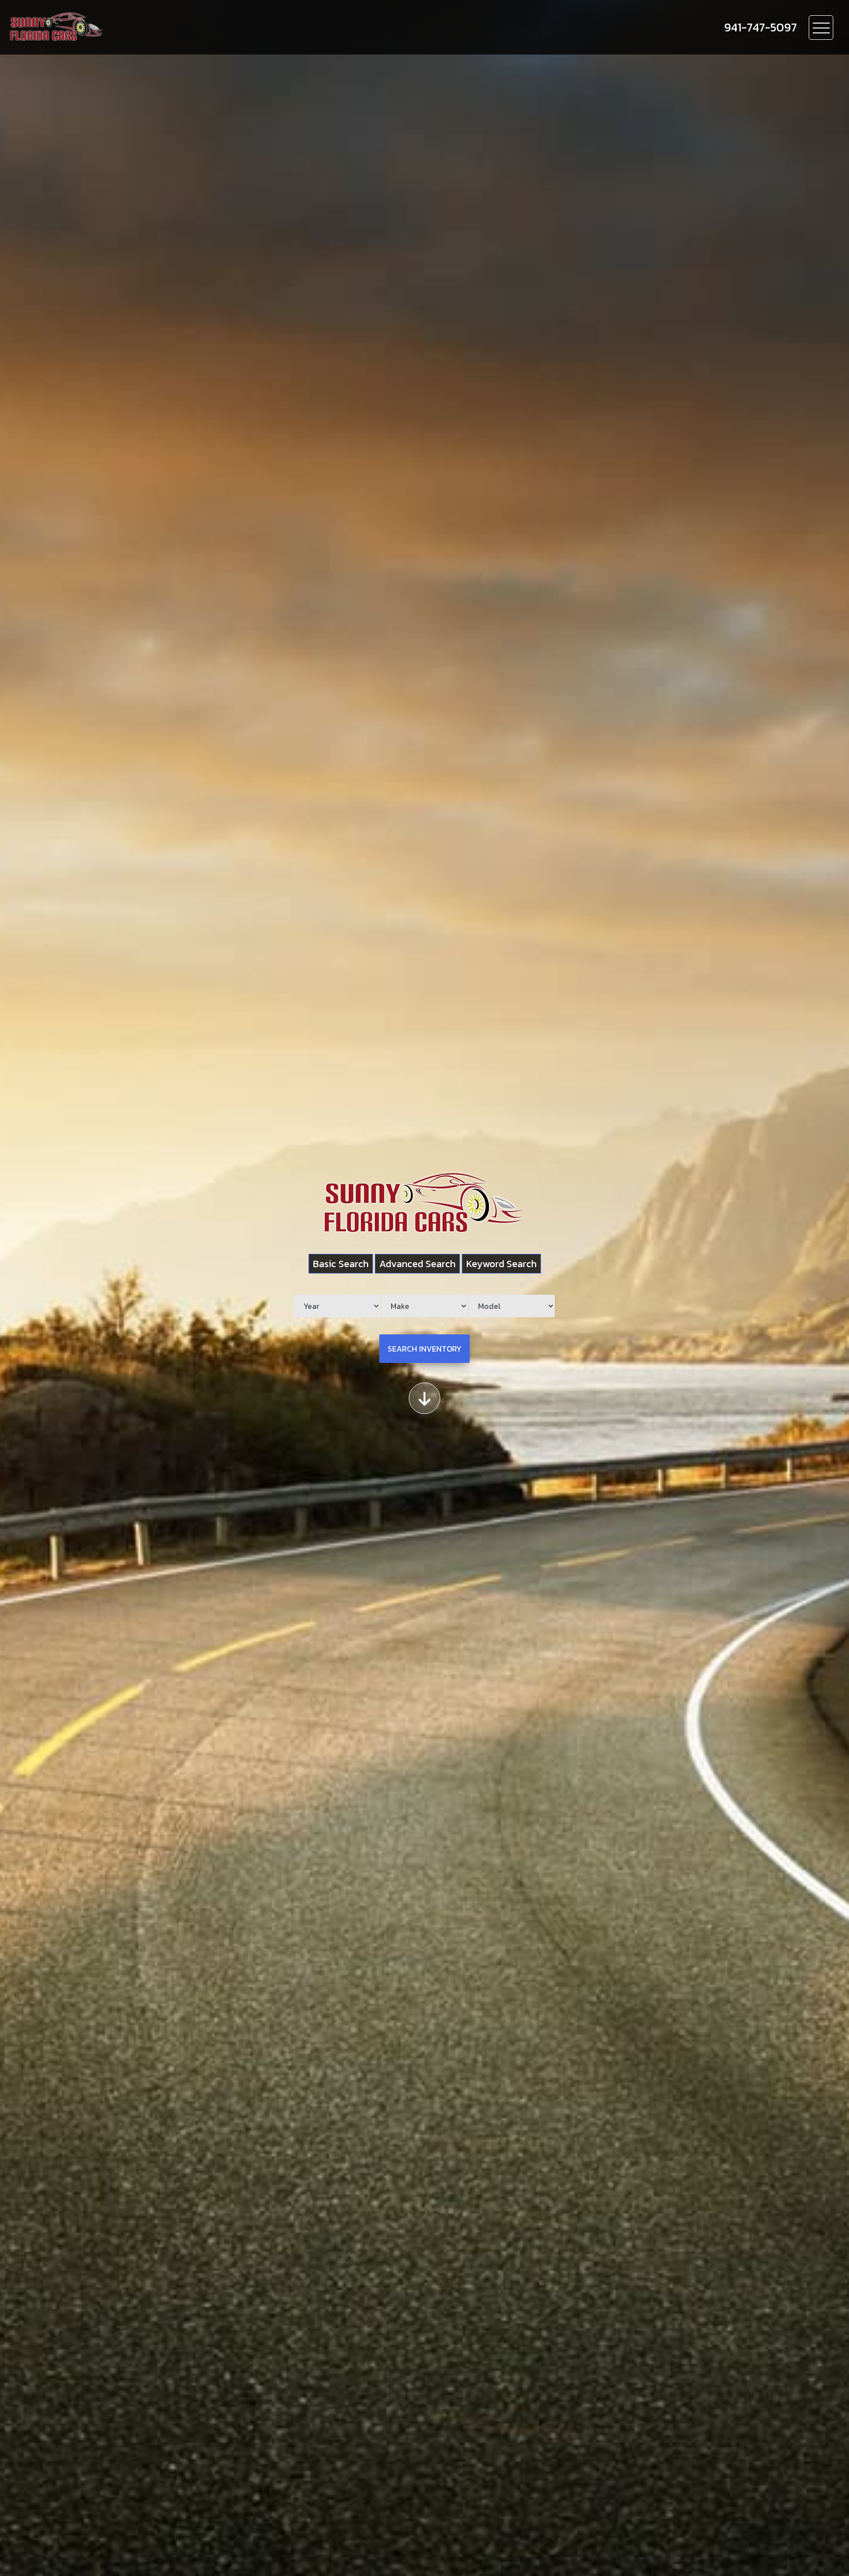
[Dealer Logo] (113, 27)
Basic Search (341, 1264)
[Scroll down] (424, 1398)
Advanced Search (417, 1264)
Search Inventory (424, 1349)
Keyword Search (501, 1264)
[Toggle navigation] (821, 28)
